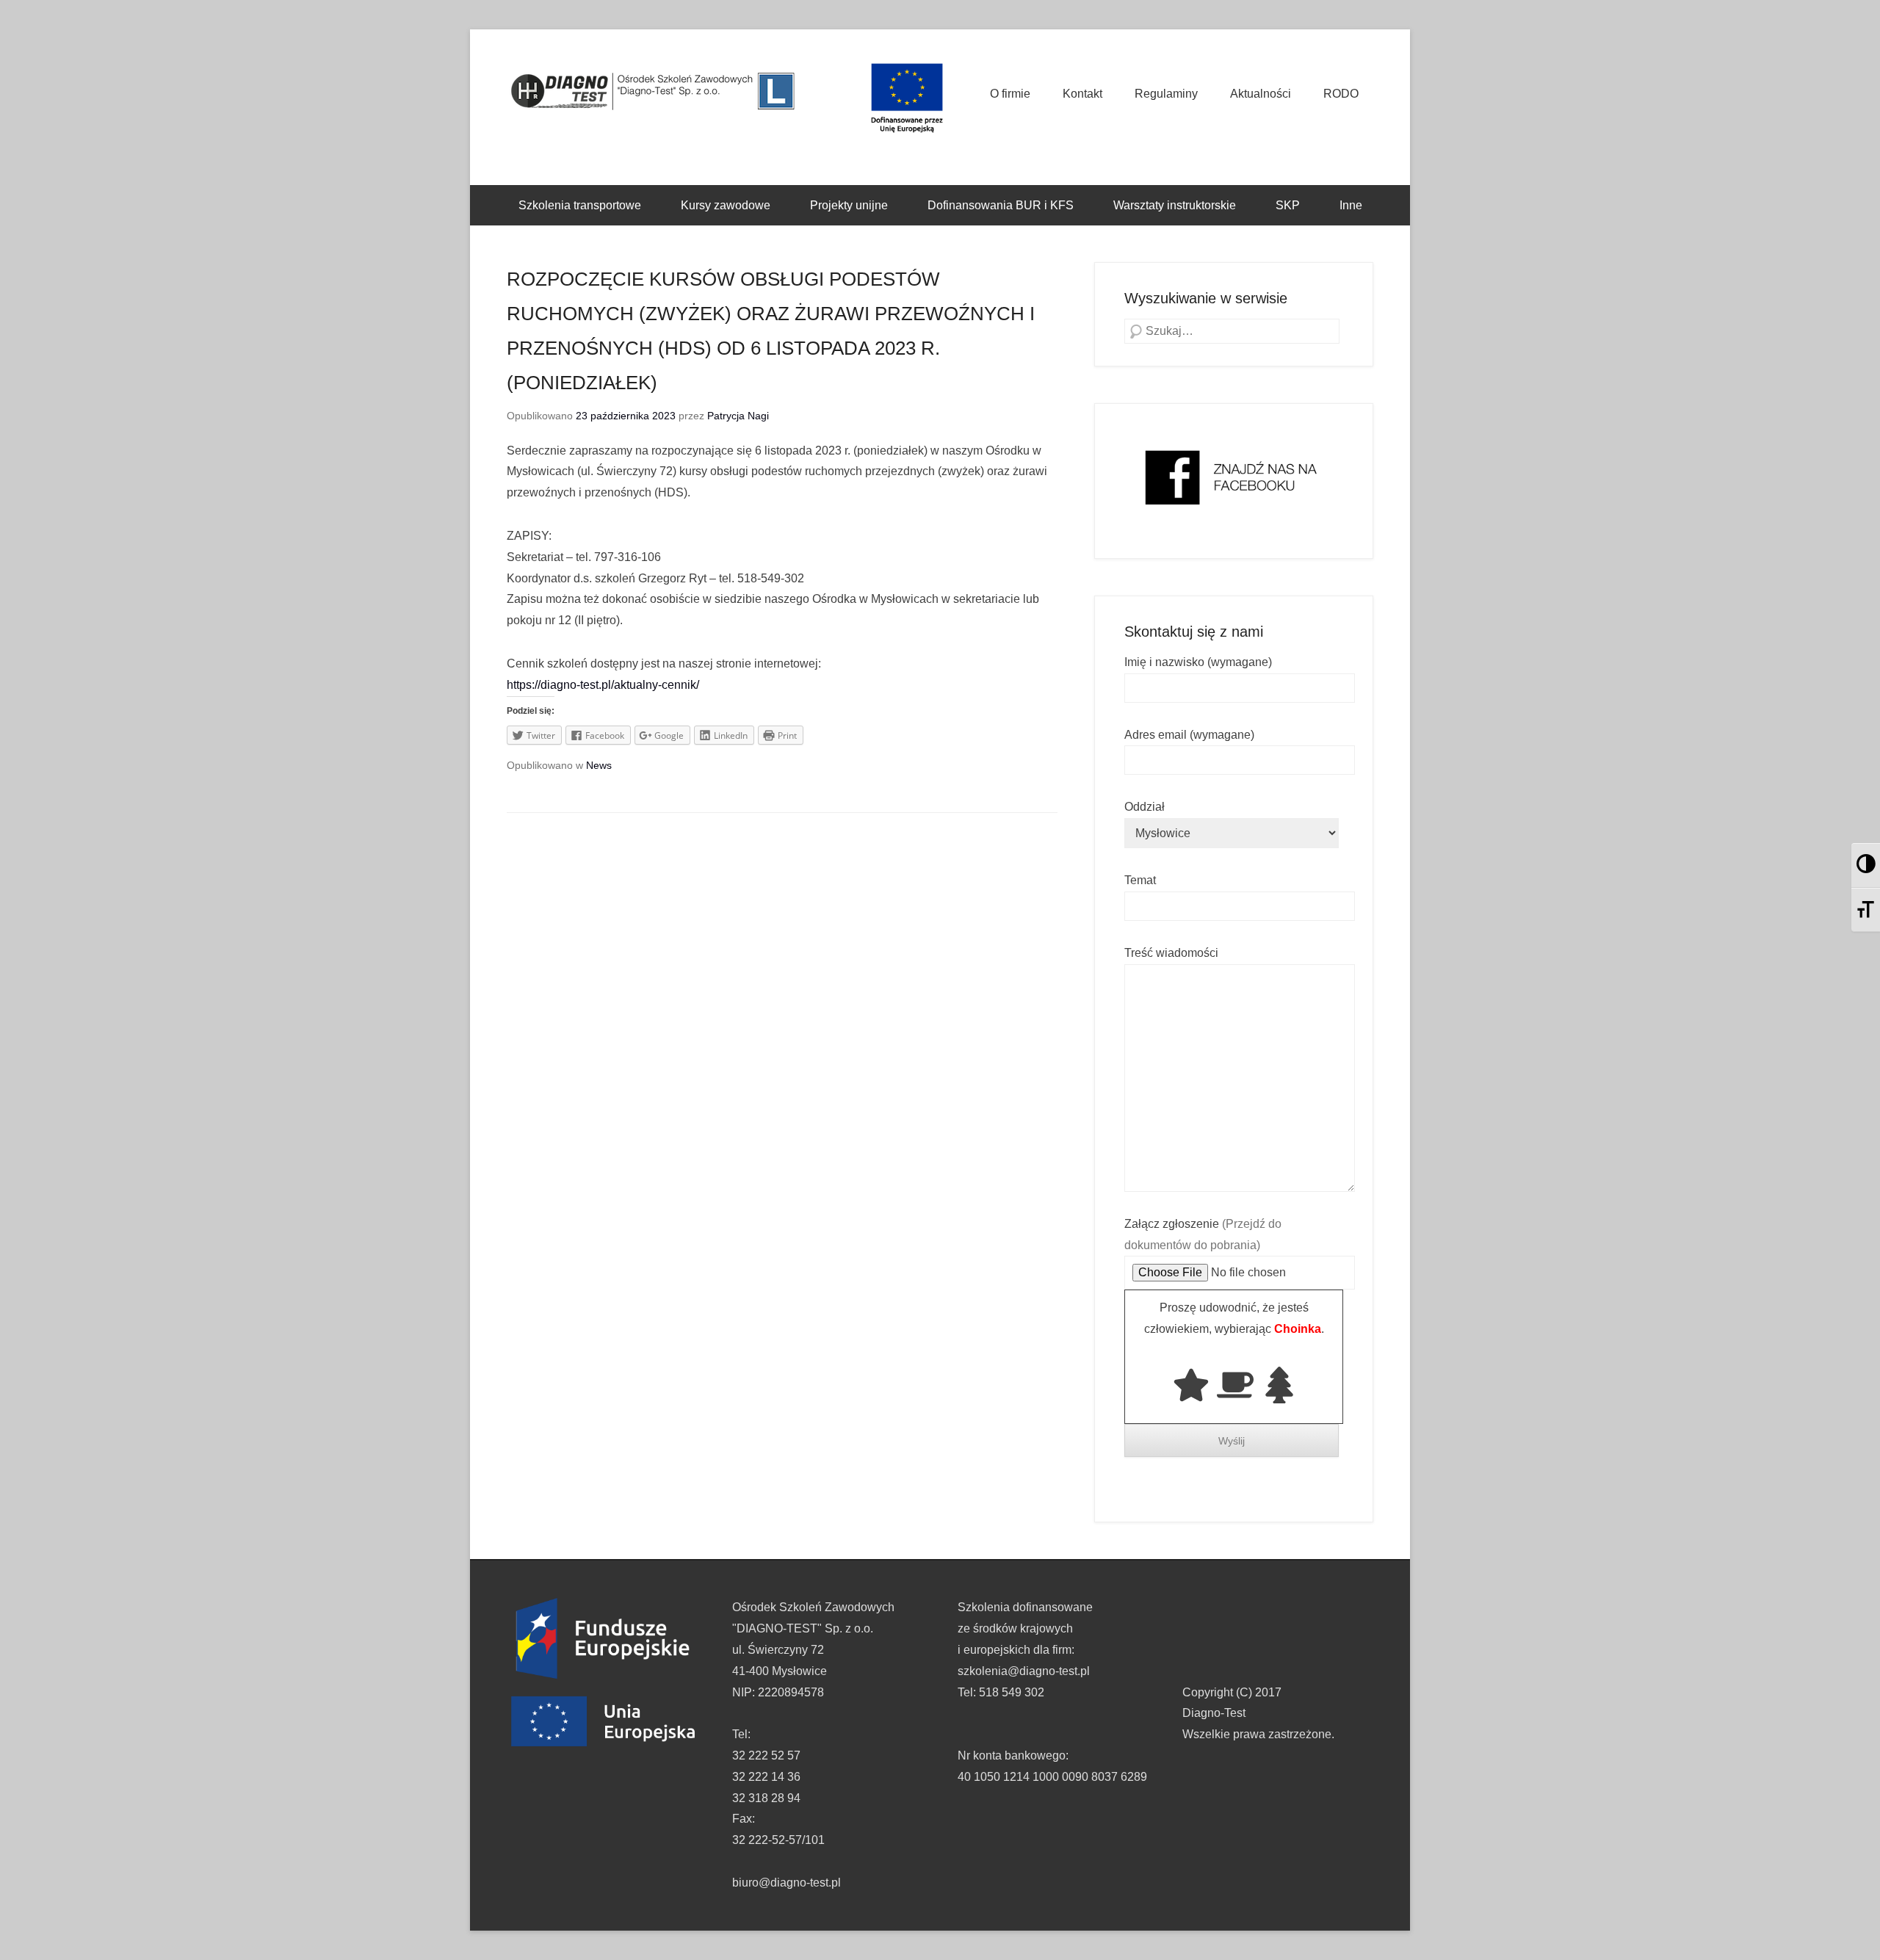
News (599, 765)
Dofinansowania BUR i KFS (1001, 205)
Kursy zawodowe (726, 205)
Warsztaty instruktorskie (1175, 205)
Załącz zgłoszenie (1203, 1234)
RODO (1341, 94)
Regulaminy (1166, 94)
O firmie (1010, 94)
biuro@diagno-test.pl (787, 1883)
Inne (1351, 205)
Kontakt (1082, 94)
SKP (1288, 205)
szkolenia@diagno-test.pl (1024, 1671)
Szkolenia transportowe (580, 205)
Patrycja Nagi (738, 416)
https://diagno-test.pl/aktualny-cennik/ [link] (603, 685)
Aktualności (1261, 94)
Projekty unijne (849, 205)
